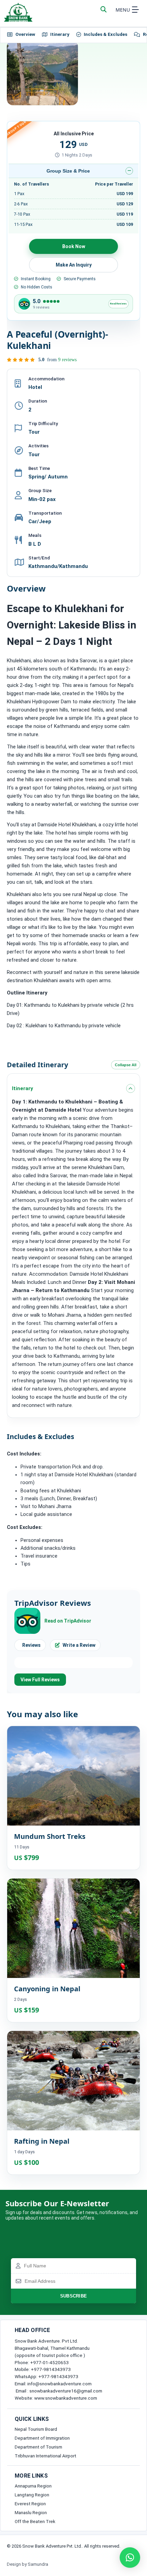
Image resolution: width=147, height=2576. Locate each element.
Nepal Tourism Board (36, 2429)
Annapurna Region (33, 2486)
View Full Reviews (40, 1680)
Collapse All (126, 1065)
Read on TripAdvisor (68, 1621)
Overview (25, 34)
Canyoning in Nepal (47, 1989)
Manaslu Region (31, 2512)
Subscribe (74, 2296)
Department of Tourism (38, 2447)
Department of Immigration (42, 2438)
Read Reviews (118, 304)
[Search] (104, 10)
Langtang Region (32, 2495)
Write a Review (79, 1645)
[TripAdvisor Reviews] (24, 304)
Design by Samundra (28, 2564)
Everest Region (30, 2504)
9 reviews (67, 360)
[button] (130, 2558)
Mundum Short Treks (50, 1836)
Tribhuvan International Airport (45, 2456)
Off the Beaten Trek (35, 2521)
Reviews (31, 1645)
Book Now (74, 246)
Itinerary (60, 34)
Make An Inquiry (74, 265)
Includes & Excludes (105, 34)
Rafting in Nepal (42, 2141)
